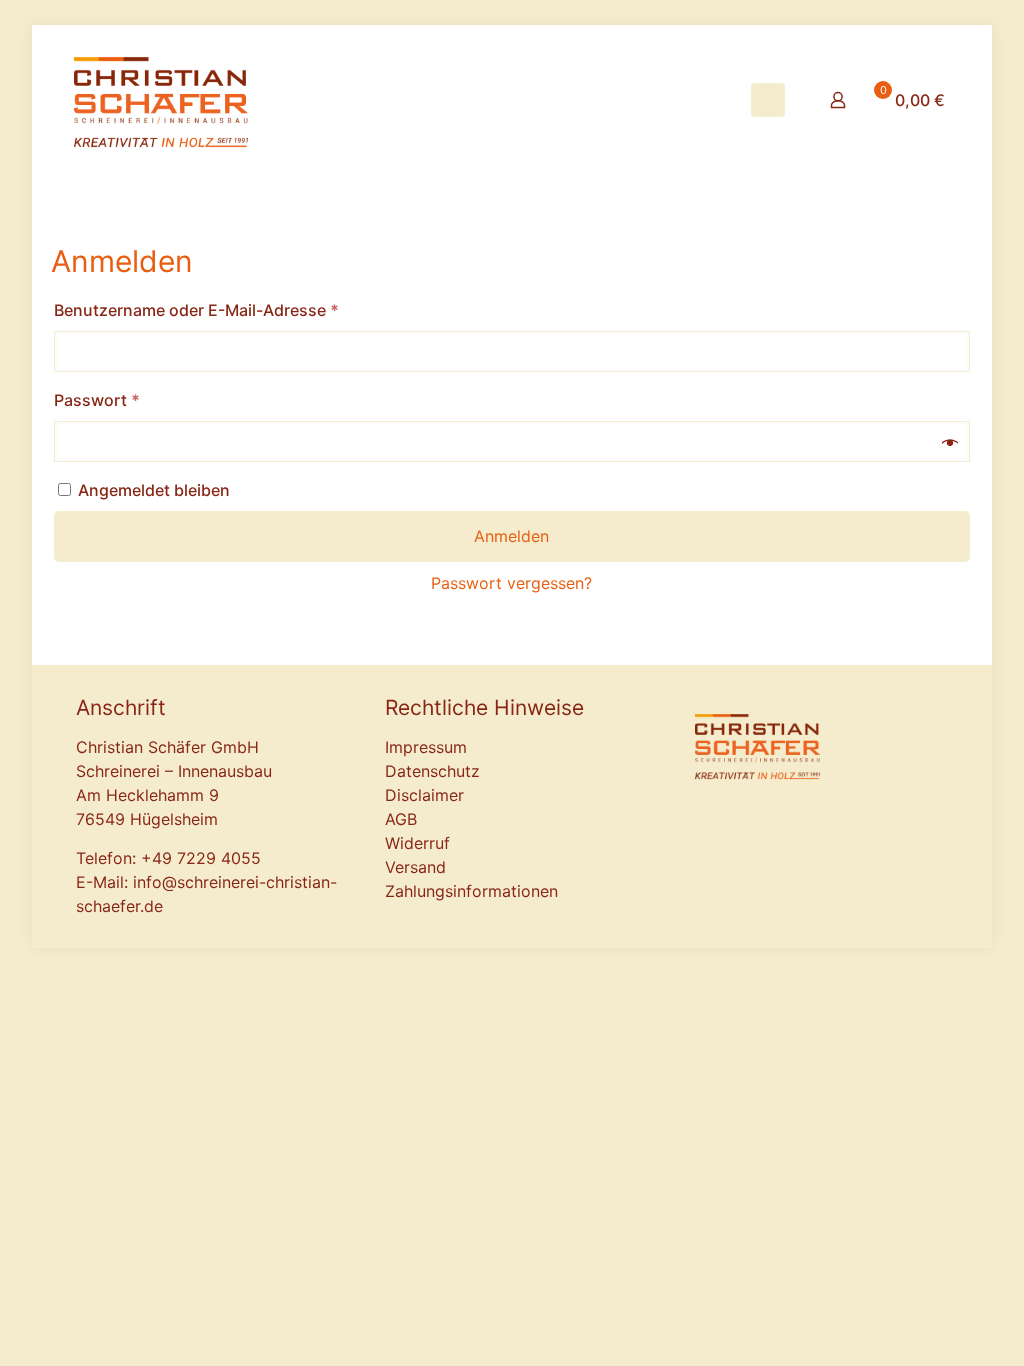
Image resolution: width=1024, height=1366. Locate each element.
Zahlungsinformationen (471, 891)
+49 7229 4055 (201, 858)
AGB (401, 819)
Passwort (142, 399)
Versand (415, 867)
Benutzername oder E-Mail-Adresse (241, 309)
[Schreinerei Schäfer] (161, 100)
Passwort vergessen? (511, 583)
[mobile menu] (768, 100)
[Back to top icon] (896, 907)
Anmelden (511, 536)
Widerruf (417, 843)
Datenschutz (432, 771)
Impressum (426, 747)
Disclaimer (424, 795)
